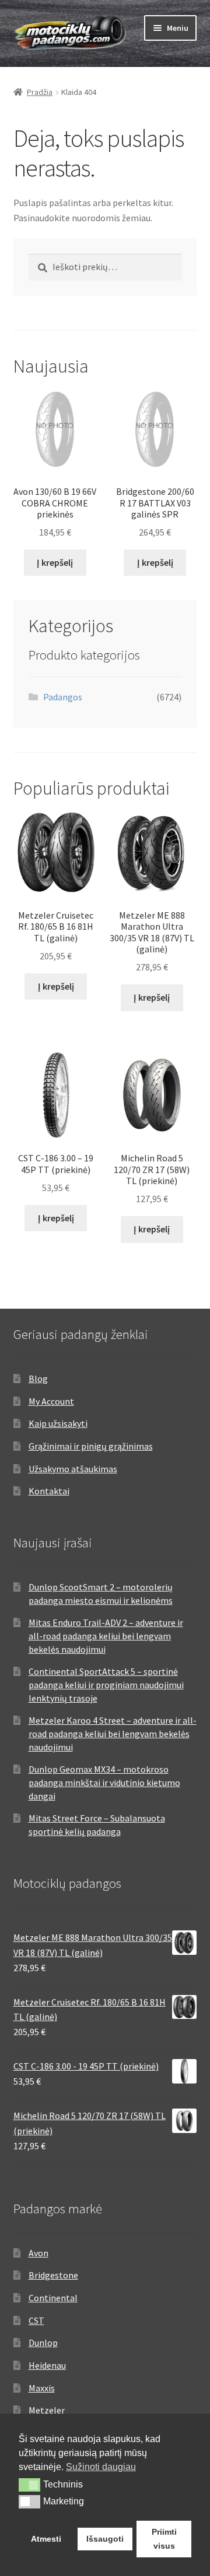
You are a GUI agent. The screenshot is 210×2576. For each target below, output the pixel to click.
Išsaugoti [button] (105, 2539)
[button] (29, 2485)
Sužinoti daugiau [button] (101, 2467)
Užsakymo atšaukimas (73, 1469)
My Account (51, 1401)
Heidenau (47, 2365)
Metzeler (47, 2410)
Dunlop (43, 2343)
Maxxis (42, 2388)
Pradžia (40, 92)
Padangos (63, 697)
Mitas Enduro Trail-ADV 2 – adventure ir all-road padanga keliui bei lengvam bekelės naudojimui (106, 1636)
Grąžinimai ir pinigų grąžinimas (91, 1446)
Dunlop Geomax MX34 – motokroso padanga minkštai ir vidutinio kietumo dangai (104, 1782)
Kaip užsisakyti (58, 1423)
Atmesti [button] (46, 2539)
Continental (53, 2298)
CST (36, 2320)
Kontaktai (49, 1491)
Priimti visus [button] (164, 2539)
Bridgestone (53, 2275)
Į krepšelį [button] (55, 562)
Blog (38, 1379)
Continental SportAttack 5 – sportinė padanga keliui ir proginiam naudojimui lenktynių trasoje (106, 1684)
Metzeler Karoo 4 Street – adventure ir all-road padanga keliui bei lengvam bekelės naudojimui (113, 1733)
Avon (38, 2253)
